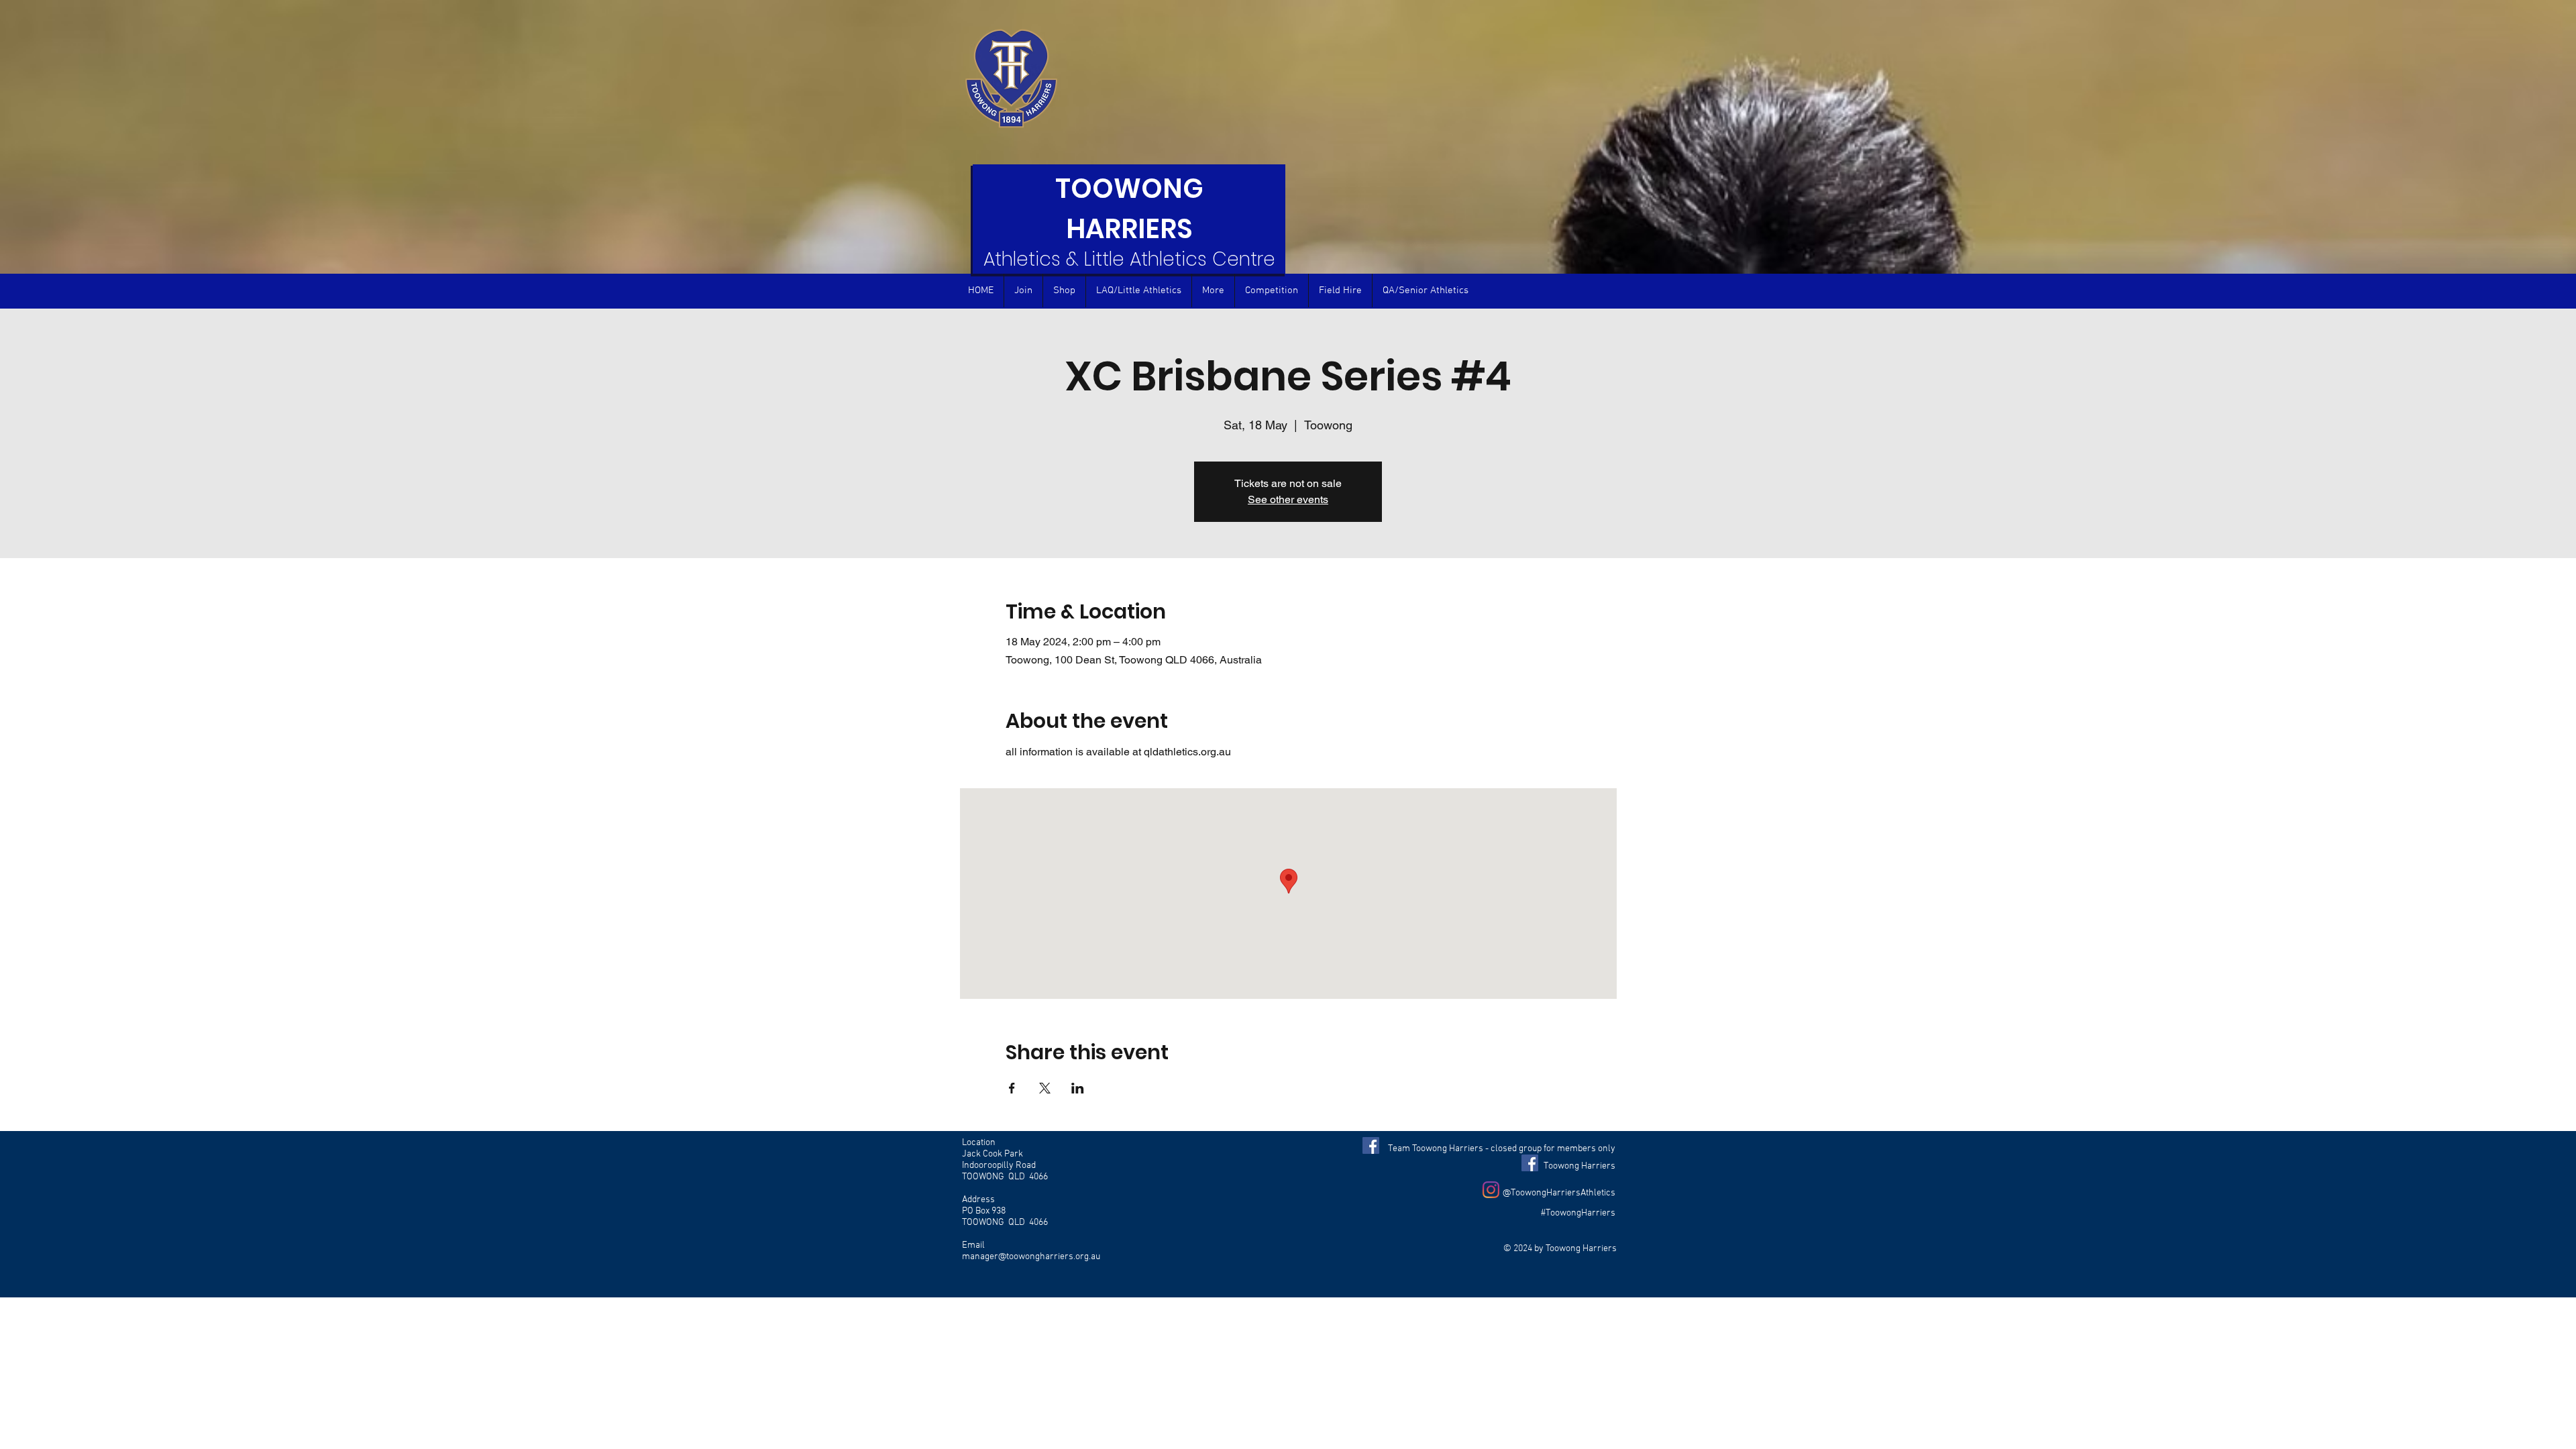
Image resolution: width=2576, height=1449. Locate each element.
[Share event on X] (1045, 1088)
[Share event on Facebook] (1012, 1088)
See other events (1288, 499)
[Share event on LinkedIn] (1078, 1088)
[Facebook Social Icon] (1371, 1145)
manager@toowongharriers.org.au (1031, 1257)
